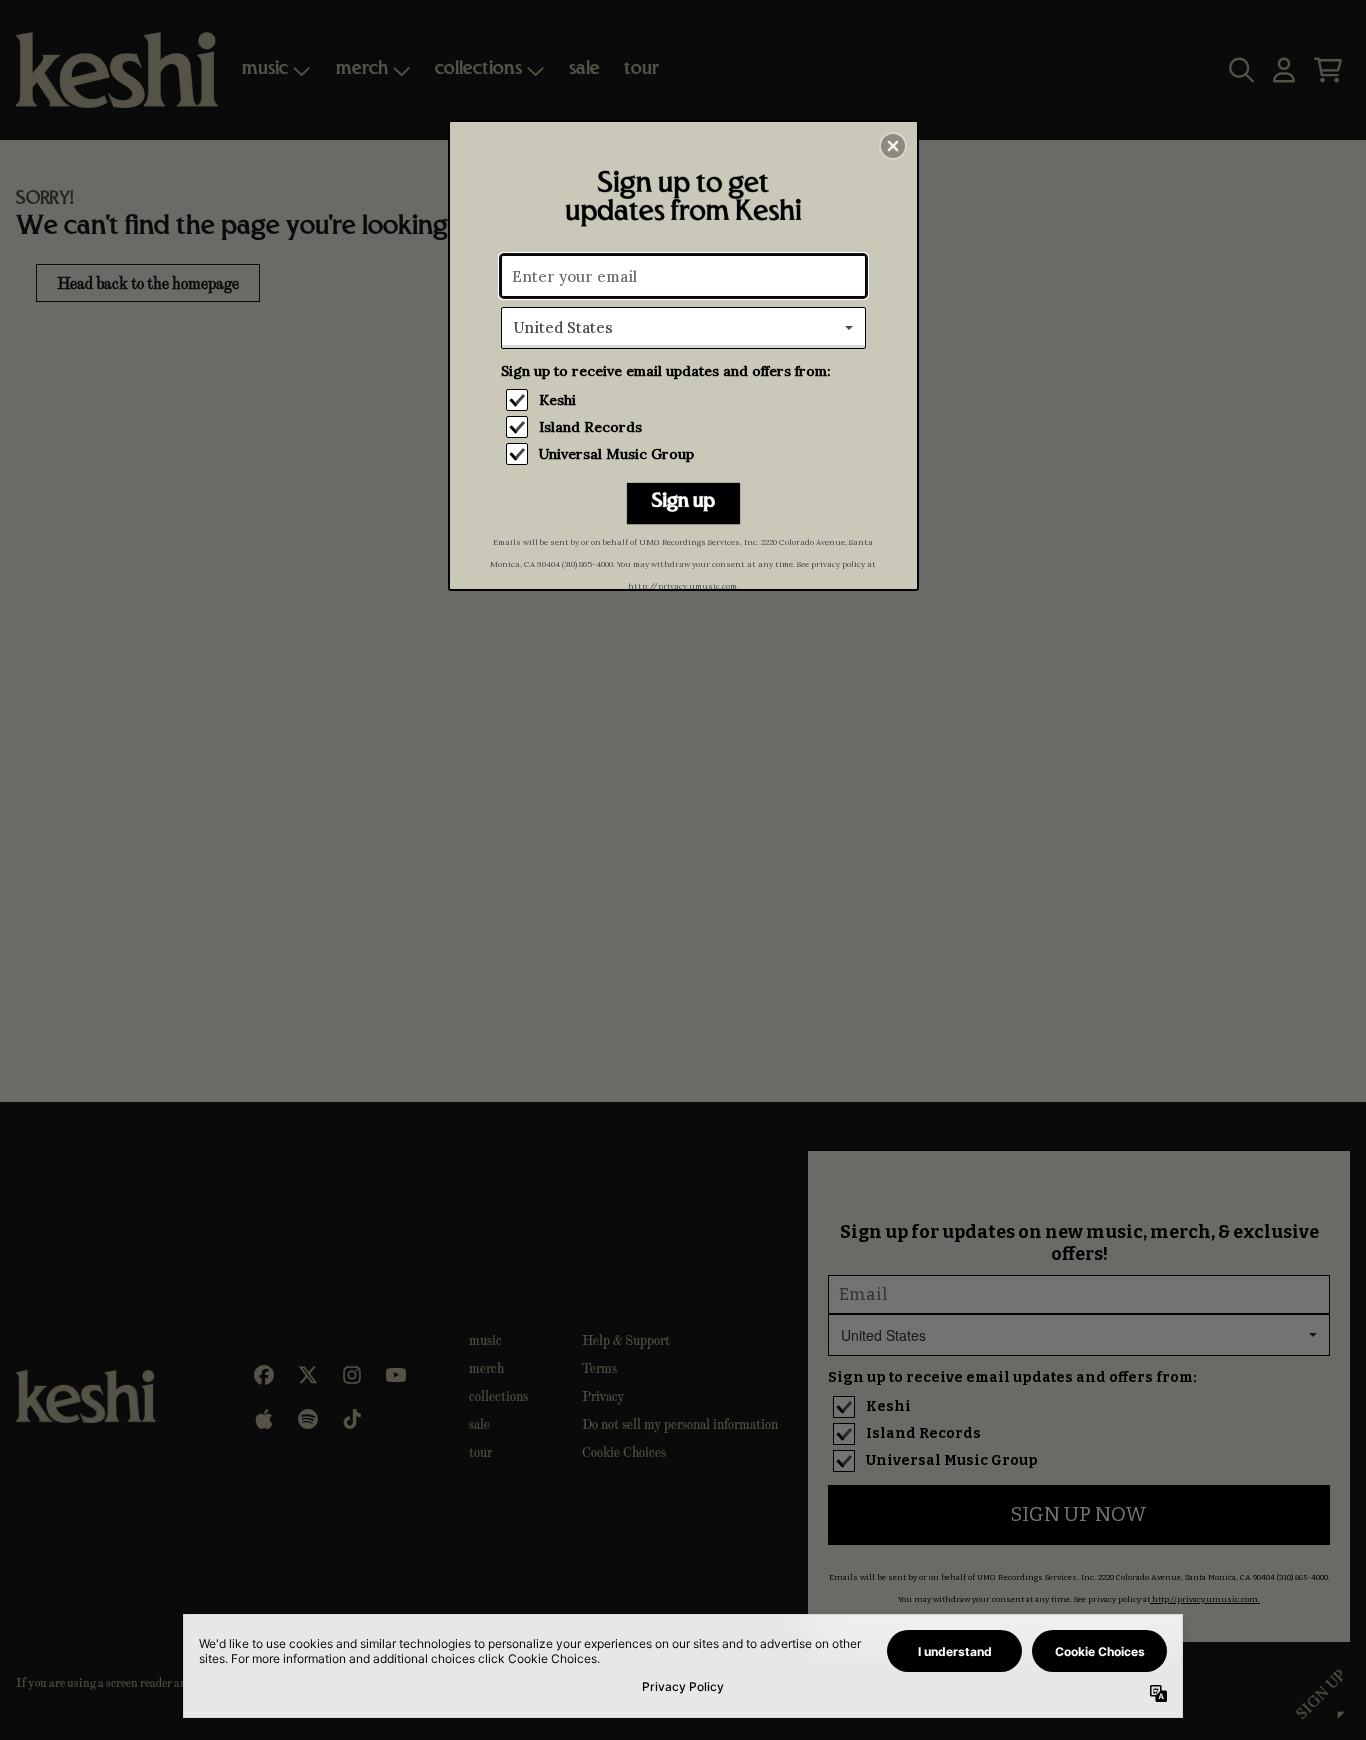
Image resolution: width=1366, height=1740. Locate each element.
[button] (893, 146)
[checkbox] (686, 400)
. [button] (683, 504)
